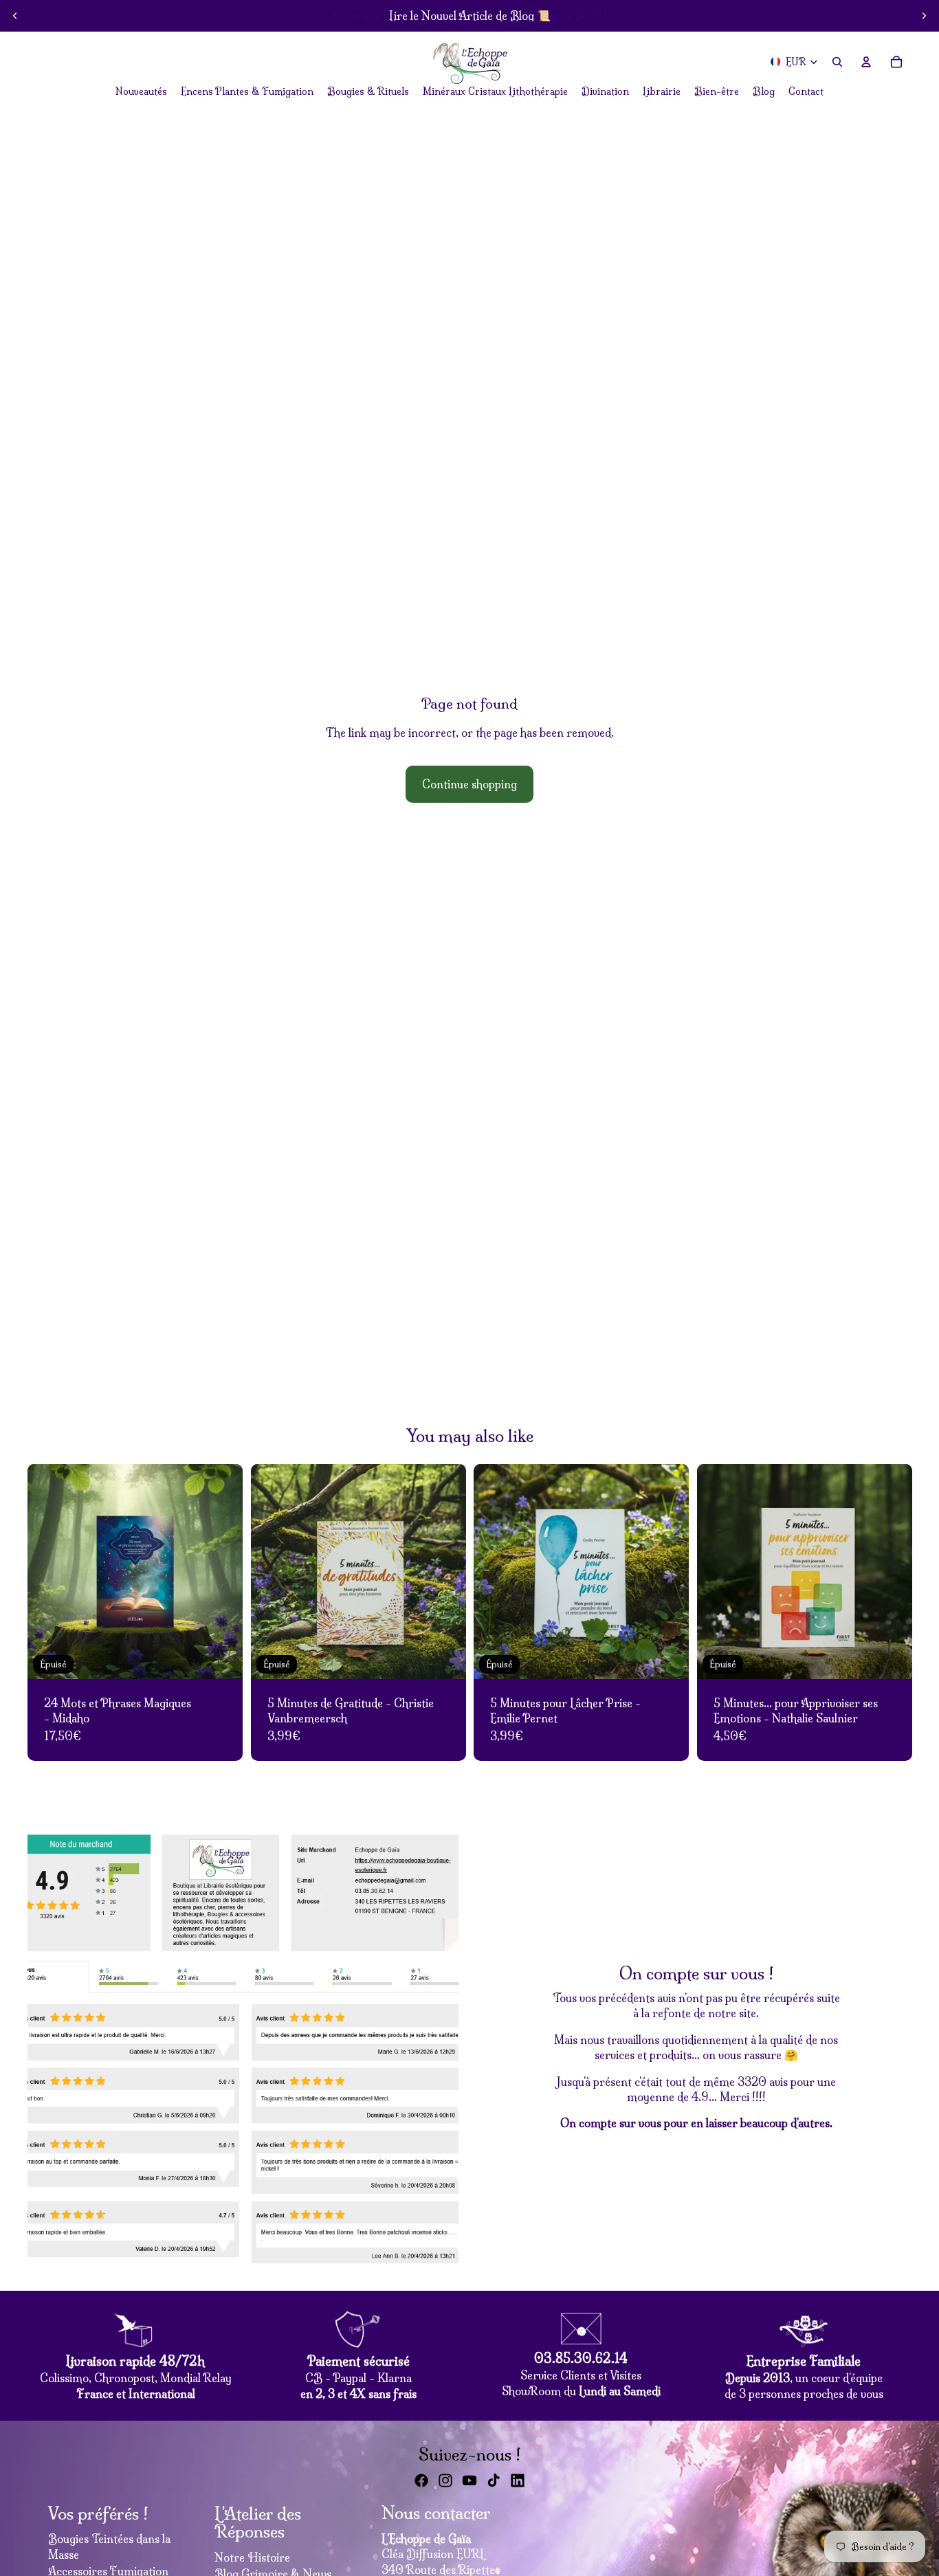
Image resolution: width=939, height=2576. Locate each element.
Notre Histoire (252, 2557)
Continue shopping (469, 784)
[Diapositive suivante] (924, 16)
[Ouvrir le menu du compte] (866, 62)
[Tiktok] (494, 2480)
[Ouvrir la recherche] (837, 62)
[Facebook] (421, 2480)
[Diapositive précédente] (15, 16)
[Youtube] (469, 2480)
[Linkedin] (518, 2480)
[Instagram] (445, 2480)
